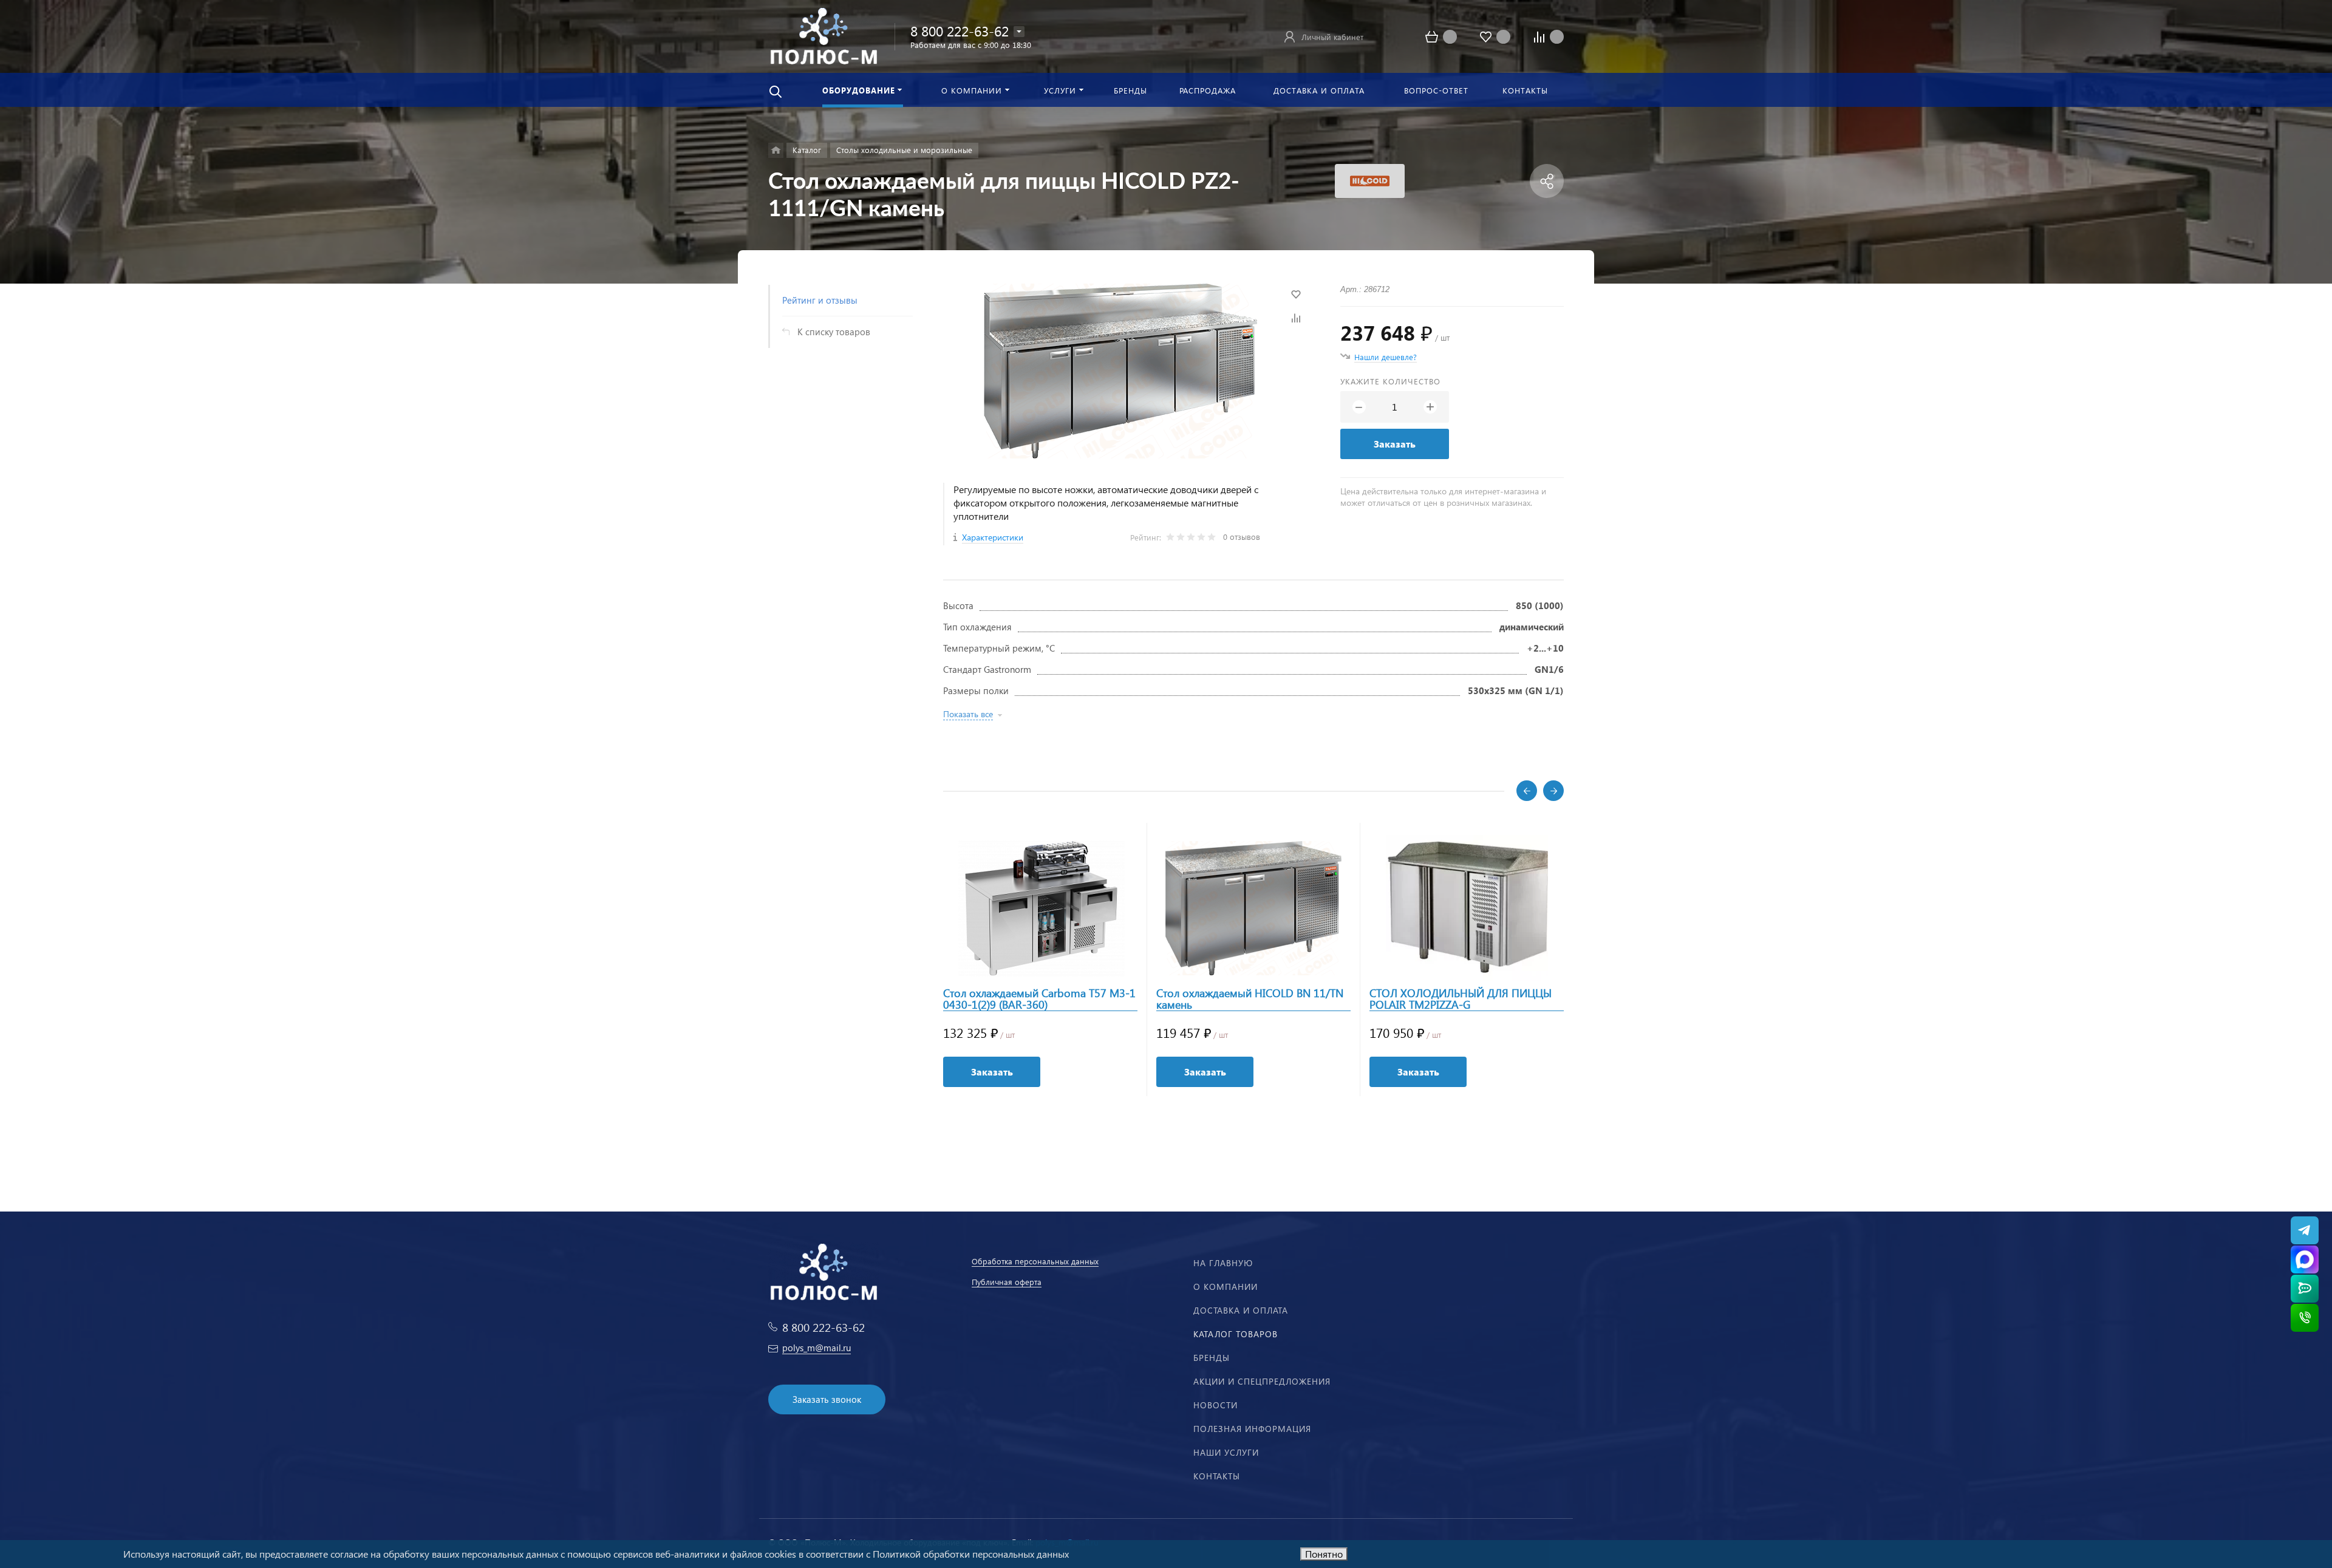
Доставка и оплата (1241, 1310)
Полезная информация (1252, 1429)
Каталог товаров (1236, 1334)
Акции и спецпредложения (1262, 1381)
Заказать (1395, 444)
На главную (1223, 1263)
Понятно (1324, 1554)
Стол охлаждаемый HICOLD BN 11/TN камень (1250, 999)
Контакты (1217, 1476)
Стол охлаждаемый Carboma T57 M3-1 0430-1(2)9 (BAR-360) (1039, 999)
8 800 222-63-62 (960, 31)
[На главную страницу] (823, 35)
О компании (1226, 1287)
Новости (1215, 1405)
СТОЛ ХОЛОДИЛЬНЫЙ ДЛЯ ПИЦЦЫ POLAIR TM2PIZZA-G (1461, 999)
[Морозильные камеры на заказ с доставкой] (776, 150)
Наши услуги (1226, 1452)
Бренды (1212, 1358)
